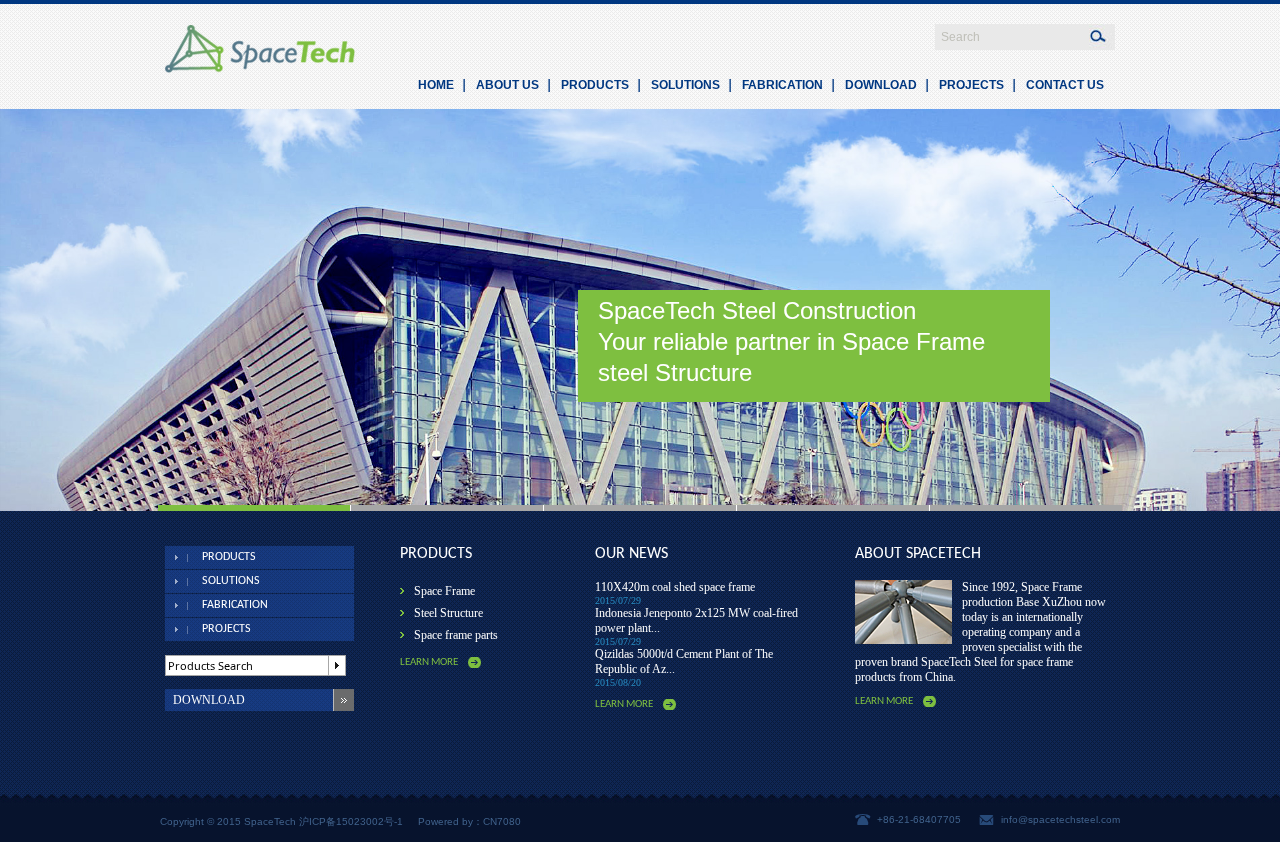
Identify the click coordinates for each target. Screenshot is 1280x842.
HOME (436, 85)
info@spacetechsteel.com (1060, 819)
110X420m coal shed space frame (675, 587)
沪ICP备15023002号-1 (351, 821)
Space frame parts (456, 635)
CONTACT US (1065, 85)
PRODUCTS (595, 85)
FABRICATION (782, 85)
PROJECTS (971, 85)
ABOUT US (507, 85)
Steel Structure (448, 613)
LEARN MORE (429, 662)
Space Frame (444, 591)
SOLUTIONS (685, 85)
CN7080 (502, 821)
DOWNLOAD (881, 85)
